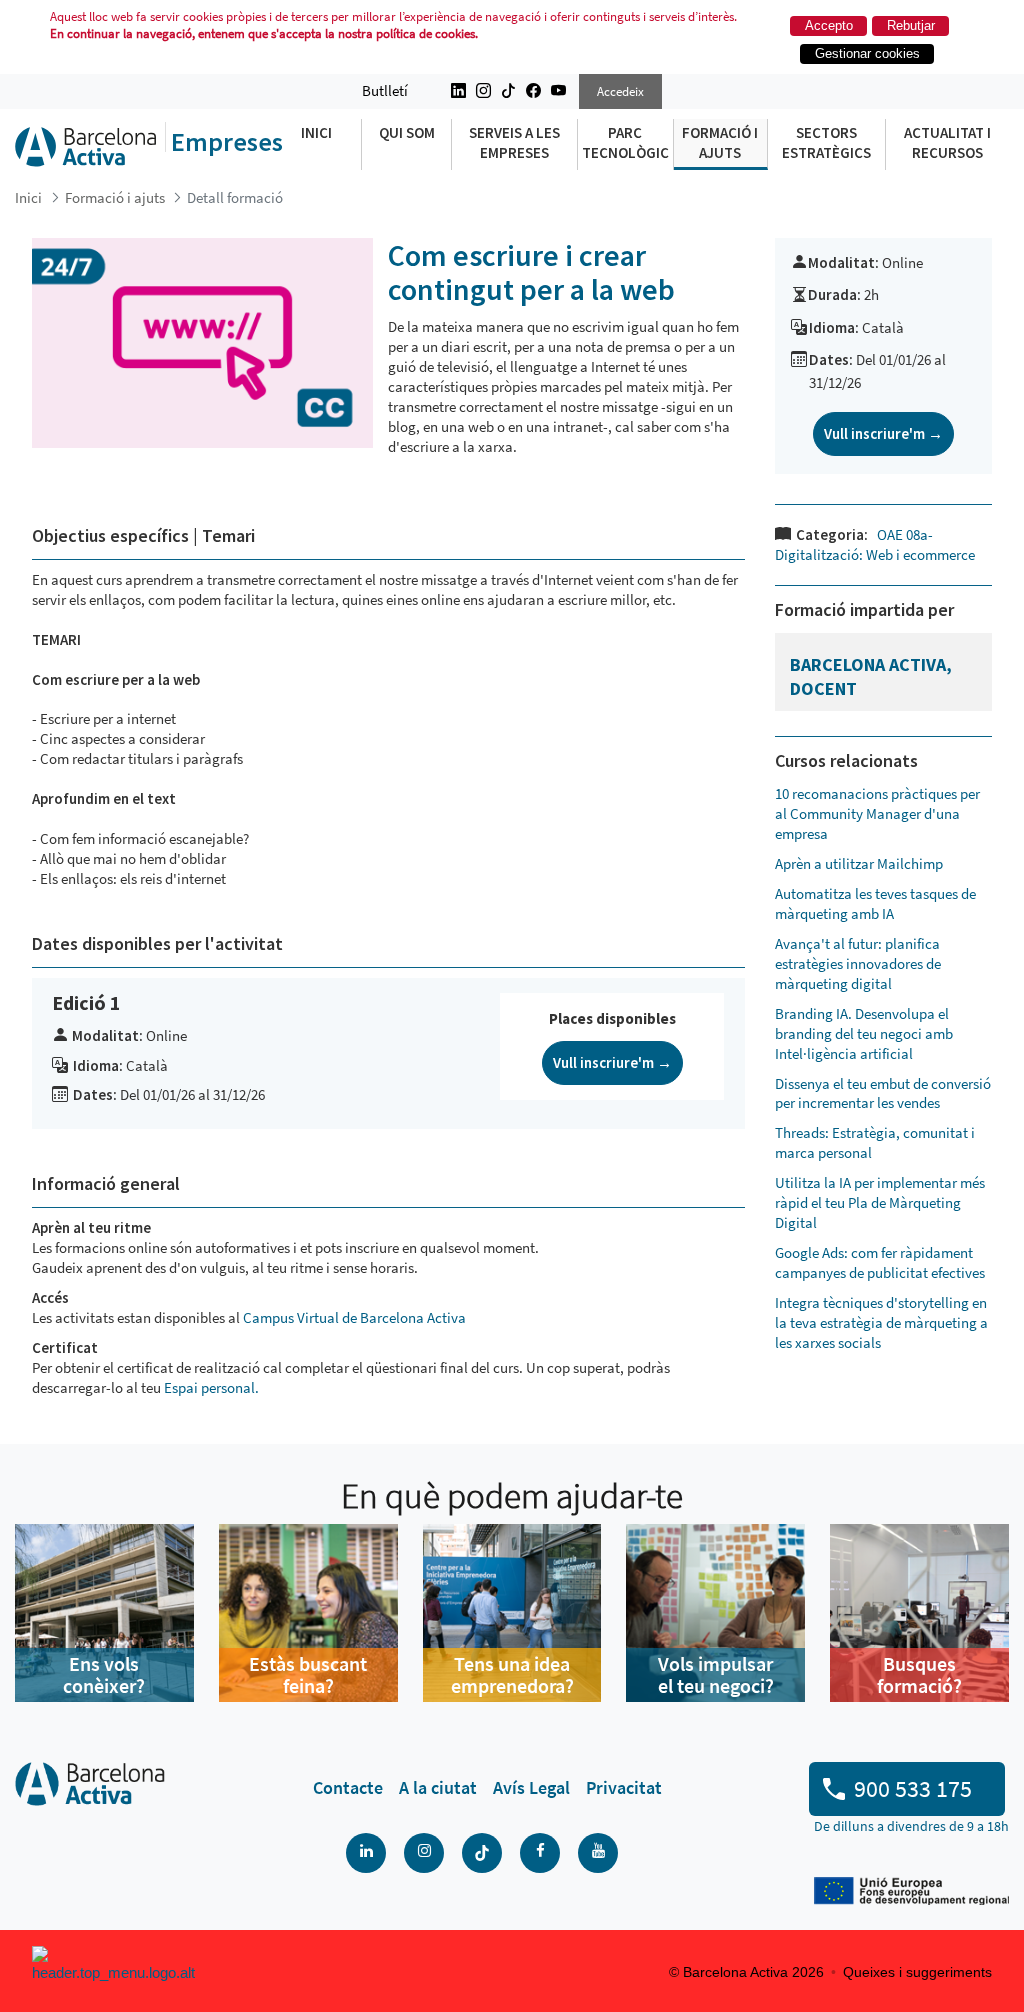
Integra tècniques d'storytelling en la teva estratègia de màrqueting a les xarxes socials (881, 1322)
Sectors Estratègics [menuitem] (826, 142)
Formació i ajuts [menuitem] (720, 142)
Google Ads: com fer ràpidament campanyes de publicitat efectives (880, 1262)
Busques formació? (919, 1674)
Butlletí (385, 90)
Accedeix (620, 91)
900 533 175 (913, 1788)
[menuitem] (348, 1788)
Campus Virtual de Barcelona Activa (356, 1317)
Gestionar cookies (867, 53)
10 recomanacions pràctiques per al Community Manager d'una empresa (877, 813)
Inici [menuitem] (316, 132)
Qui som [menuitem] (407, 132)
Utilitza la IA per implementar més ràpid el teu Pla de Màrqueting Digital (880, 1202)
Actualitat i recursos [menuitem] (947, 142)
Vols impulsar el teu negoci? (716, 1674)
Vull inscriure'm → (612, 1062)
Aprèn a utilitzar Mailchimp (859, 863)
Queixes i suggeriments (917, 1972)
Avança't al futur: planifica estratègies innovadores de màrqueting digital (858, 963)
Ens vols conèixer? (104, 1674)
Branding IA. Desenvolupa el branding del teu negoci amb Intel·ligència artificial (864, 1033)
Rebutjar (911, 25)
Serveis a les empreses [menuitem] (514, 142)
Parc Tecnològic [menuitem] (625, 142)
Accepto (829, 25)
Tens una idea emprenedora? (512, 1674)
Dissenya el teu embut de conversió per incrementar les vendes (883, 1093)
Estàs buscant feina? (308, 1674)
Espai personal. (211, 1387)
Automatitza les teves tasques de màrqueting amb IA (875, 903)
